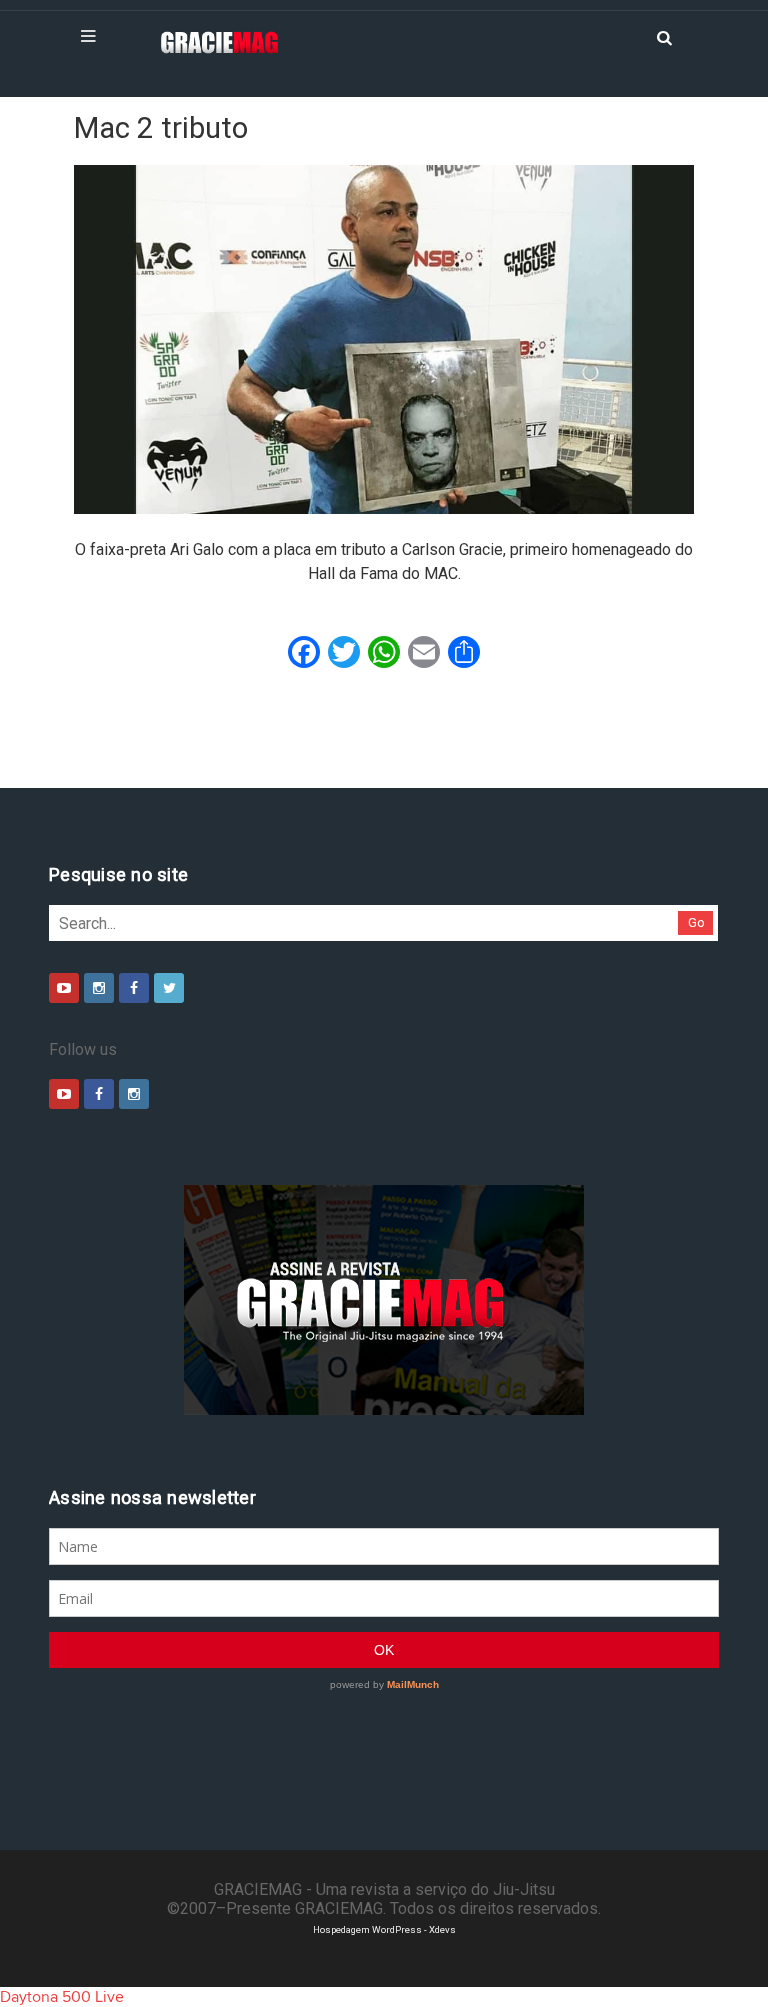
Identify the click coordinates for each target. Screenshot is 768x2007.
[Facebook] (134, 988)
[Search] (664, 36)
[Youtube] (64, 988)
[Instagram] (99, 988)
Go (696, 922)
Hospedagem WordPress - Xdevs (384, 1929)
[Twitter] (169, 988)
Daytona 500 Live (62, 1997)
